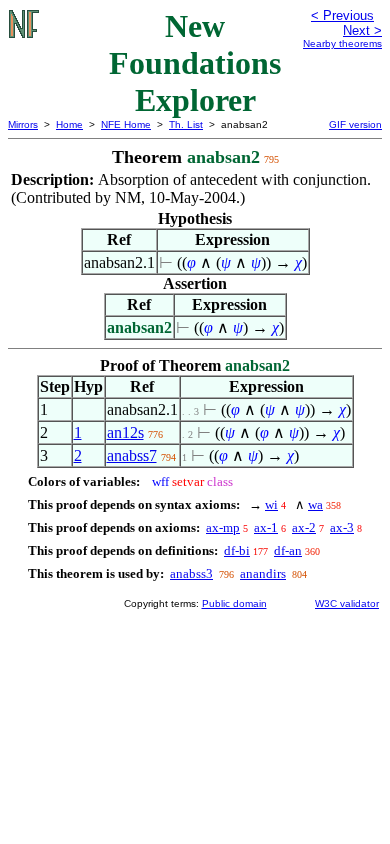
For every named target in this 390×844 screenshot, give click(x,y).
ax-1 (266, 527)
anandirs (263, 573)
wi (271, 504)
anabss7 (132, 455)
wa (315, 504)
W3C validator (347, 603)
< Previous (342, 15)
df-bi (237, 550)
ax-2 (304, 527)
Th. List (186, 124)
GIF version (355, 124)
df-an (288, 550)
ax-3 (342, 527)
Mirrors (23, 124)
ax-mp (223, 527)
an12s (125, 432)
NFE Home (126, 124)
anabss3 (191, 573)
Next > (362, 30)
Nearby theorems (342, 43)
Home (69, 124)
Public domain (234, 603)
